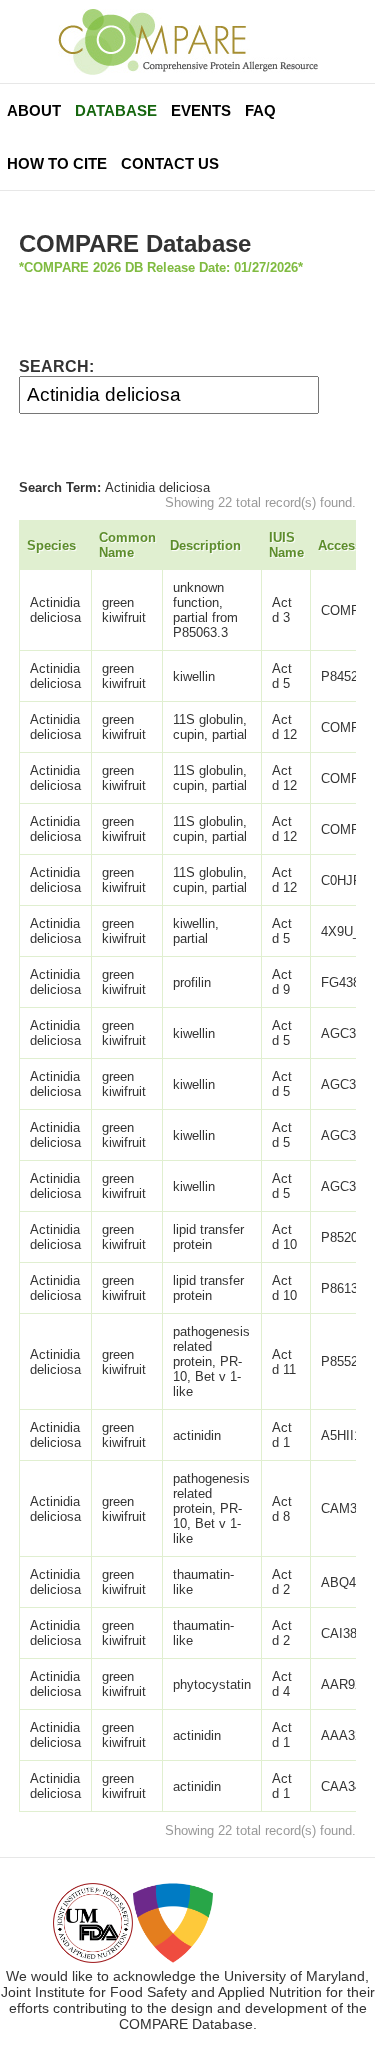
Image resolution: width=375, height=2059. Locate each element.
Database (116, 110)
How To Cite (57, 163)
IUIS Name (286, 545)
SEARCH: (56, 366)
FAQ (260, 110)
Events (201, 110)
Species (51, 545)
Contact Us (170, 163)
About (34, 110)
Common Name (127, 545)
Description (205, 545)
